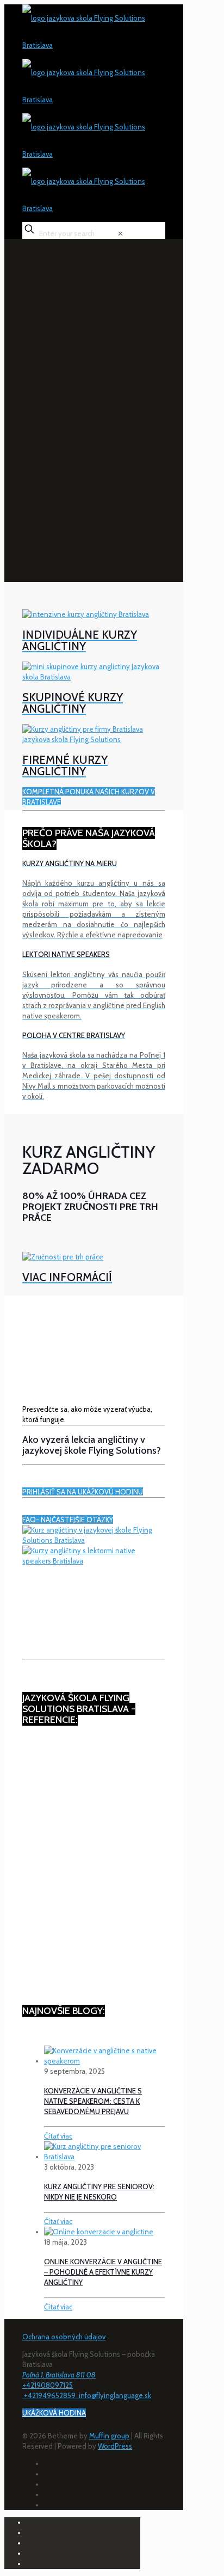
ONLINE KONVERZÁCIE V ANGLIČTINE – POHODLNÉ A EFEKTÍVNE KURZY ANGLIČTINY (103, 2272)
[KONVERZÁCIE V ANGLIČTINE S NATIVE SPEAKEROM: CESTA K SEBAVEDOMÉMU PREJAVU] (105, 2061)
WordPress (115, 2446)
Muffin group (109, 2436)
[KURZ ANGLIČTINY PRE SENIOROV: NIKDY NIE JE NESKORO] (105, 2157)
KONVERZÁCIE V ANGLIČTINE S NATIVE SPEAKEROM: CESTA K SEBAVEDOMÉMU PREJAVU (93, 2101)
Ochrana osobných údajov (64, 2337)
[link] (120, 233)
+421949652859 (51, 2395)
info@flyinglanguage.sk (115, 2395)
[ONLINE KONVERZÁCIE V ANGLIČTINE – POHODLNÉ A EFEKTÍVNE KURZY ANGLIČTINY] (99, 2232)
